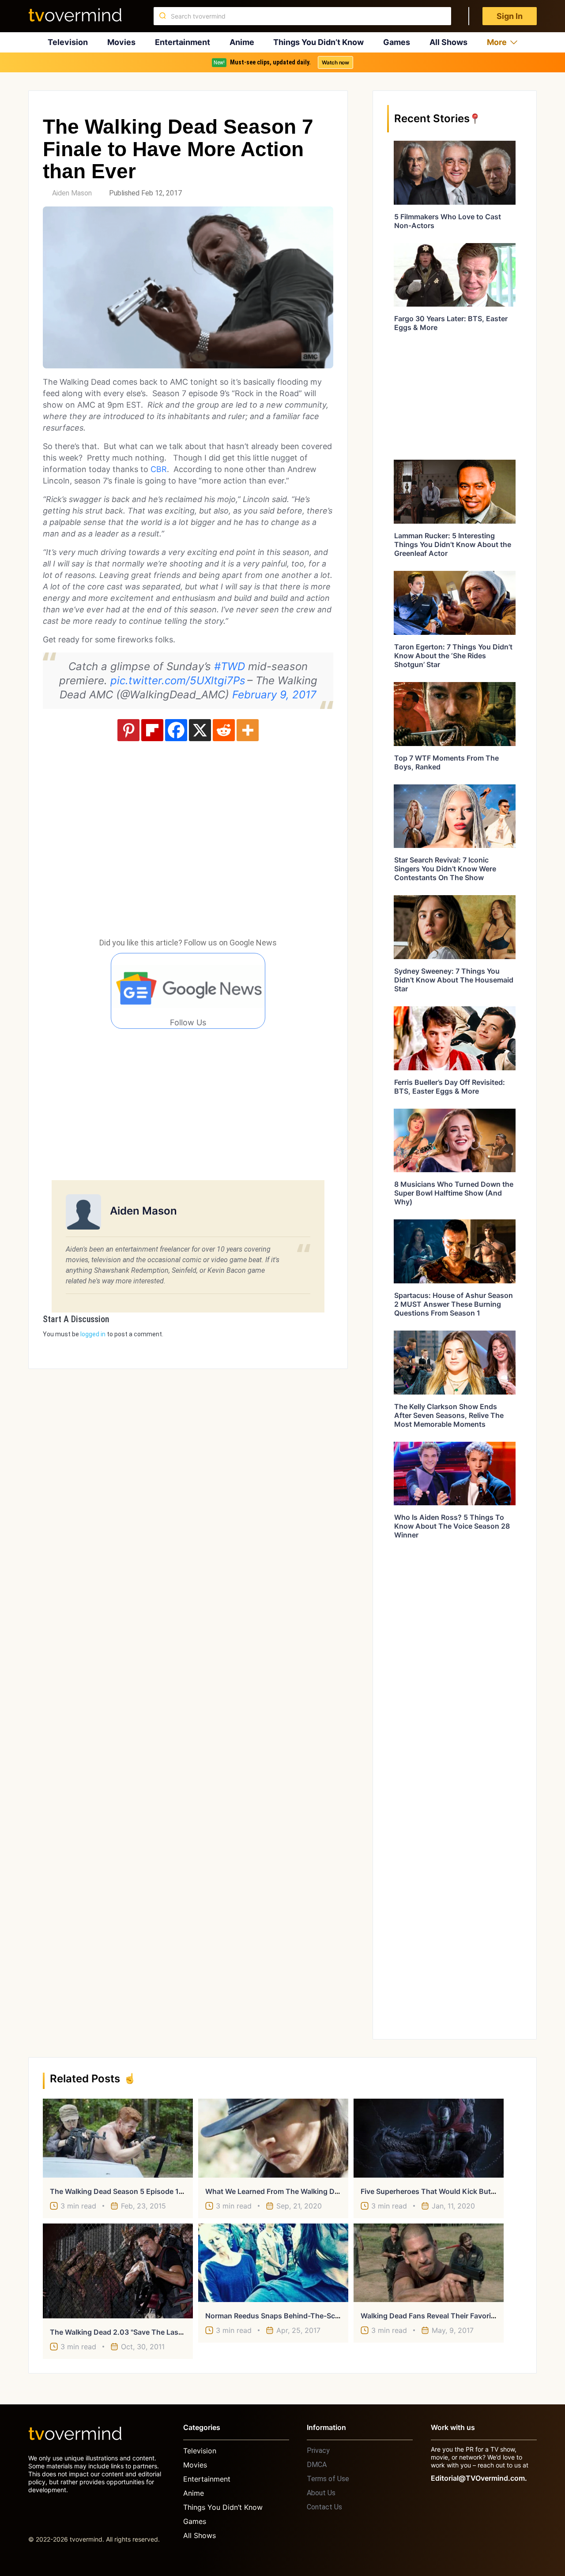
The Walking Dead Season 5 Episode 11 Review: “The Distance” (156, 2191)
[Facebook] (176, 730)
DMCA (317, 2465)
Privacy (318, 2450)
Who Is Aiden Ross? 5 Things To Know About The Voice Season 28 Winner (452, 1526)
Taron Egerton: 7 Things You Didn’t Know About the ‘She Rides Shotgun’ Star (453, 656)
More (497, 42)
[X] (200, 730)
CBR (159, 469)
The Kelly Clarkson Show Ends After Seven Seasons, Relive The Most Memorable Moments (449, 1415)
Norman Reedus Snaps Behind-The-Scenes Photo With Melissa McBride (327, 2316)
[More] (248, 730)
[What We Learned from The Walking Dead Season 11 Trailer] (273, 2138)
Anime (242, 42)
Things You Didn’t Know (318, 42)
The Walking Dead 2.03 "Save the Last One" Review (137, 2332)
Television (68, 42)
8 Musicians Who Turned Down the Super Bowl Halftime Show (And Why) (454, 1193)
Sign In (510, 16)
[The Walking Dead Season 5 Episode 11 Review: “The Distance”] (118, 2138)
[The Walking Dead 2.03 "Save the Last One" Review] (118, 2271)
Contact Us (324, 2507)
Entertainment (183, 42)
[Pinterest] (128, 730)
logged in (93, 1334)
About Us (321, 2493)
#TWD (230, 666)
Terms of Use (328, 2479)
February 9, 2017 (274, 695)
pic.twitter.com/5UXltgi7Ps (178, 681)
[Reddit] (224, 730)
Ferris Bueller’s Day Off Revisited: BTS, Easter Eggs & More (450, 1087)
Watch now (335, 62)
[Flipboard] (152, 730)
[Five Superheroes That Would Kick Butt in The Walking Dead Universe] (429, 2138)
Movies (121, 42)
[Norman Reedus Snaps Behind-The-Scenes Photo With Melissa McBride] (273, 2263)
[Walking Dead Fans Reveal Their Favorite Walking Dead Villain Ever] (429, 2263)
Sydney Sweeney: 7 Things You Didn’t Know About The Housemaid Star (454, 980)
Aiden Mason (72, 193)
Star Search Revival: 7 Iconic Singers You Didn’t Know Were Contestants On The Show (445, 869)
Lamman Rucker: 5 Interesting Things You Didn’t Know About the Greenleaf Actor (453, 544)
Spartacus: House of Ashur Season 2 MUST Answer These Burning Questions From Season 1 (454, 1304)
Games (397, 42)
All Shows (448, 42)
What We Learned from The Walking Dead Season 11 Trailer (305, 2191)
